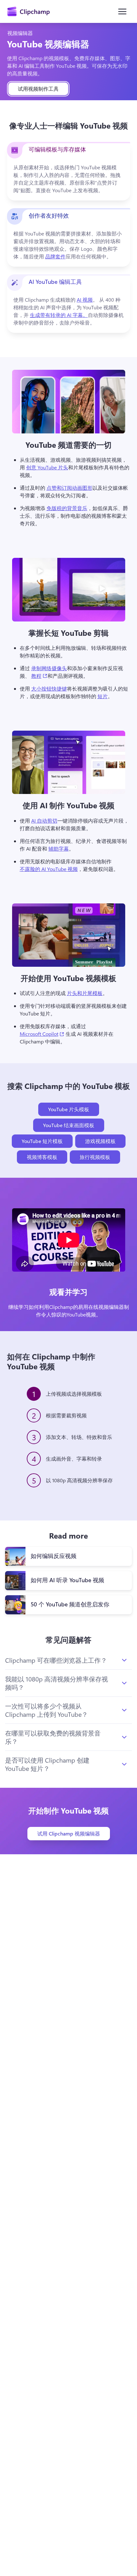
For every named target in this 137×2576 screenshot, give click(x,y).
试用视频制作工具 (38, 89)
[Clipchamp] (29, 11)
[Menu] (122, 11)
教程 (39, 676)
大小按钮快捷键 (49, 688)
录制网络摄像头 (49, 668)
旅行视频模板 (95, 1157)
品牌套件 (55, 256)
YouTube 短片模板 (42, 1141)
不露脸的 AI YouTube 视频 (49, 869)
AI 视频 (85, 300)
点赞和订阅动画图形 (69, 488)
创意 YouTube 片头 (47, 467)
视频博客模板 (42, 1157)
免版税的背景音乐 (67, 508)
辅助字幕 (59, 849)
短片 (103, 696)
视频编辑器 (20, 33)
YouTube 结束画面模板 (69, 1125)
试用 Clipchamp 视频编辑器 (69, 1833)
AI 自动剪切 (44, 821)
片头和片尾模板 (85, 993)
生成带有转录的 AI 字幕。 (59, 315)
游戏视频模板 (100, 1141)
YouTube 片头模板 (69, 1109)
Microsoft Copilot (42, 1034)
